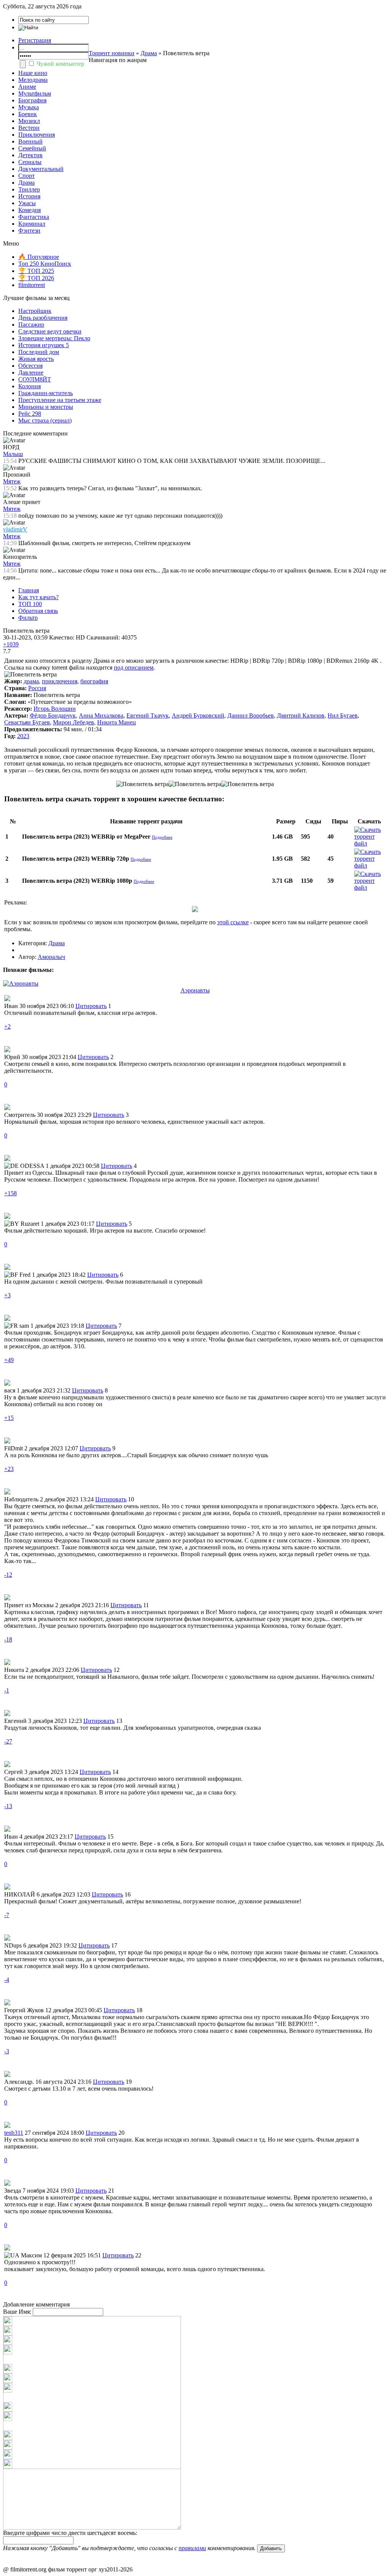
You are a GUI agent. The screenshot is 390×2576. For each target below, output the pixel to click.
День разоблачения (43, 318)
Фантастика (34, 217)
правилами (192, 2548)
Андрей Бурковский (198, 715)
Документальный (41, 169)
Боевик (28, 114)
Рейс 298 (30, 414)
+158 (10, 1193)
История (29, 196)
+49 (9, 1360)
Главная (29, 590)
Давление (31, 372)
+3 (7, 1295)
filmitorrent (32, 285)
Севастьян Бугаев (27, 722)
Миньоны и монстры (46, 407)
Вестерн (29, 128)
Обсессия (30, 366)
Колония (30, 386)
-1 (7, 1690)
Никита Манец (117, 722)
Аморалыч (51, 957)
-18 (8, 1639)
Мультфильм (35, 93)
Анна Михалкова (101, 715)
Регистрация (35, 40)
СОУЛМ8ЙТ (35, 379)
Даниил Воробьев (251, 715)
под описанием (134, 668)
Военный (30, 141)
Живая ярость (36, 359)
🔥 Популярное (39, 257)
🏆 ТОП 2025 (36, 271)
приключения (60, 681)
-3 (7, 2051)
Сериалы (30, 162)
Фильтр (28, 618)
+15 (9, 1418)
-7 (7, 1915)
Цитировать (91, 1006)
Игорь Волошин (55, 709)
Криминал (32, 224)
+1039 (11, 644)
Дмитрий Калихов (301, 715)
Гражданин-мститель (46, 393)
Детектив (30, 155)
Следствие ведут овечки (50, 331)
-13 (8, 1806)
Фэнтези (29, 230)
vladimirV (15, 529)
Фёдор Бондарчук (53, 715)
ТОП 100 (30, 604)
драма (31, 681)
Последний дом (39, 352)
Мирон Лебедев (74, 722)
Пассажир (31, 325)
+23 (9, 1469)
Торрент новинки (112, 53)
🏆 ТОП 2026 (36, 278)
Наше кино (33, 73)
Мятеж (12, 481)
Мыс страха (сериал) (45, 420)
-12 (8, 1575)
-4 (7, 1980)
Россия (37, 688)
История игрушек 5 (44, 345)
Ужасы (27, 203)
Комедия (30, 210)
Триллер (29, 189)
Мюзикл (29, 121)
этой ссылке (233, 922)
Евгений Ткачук (148, 715)
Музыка (29, 107)
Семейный (32, 148)
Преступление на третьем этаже (60, 400)
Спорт (26, 176)
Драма (149, 53)
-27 (8, 1741)
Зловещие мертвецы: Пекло (54, 338)
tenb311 (14, 2133)
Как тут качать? (38, 597)
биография (94, 681)
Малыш (13, 454)
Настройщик (35, 311)
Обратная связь (38, 611)
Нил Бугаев (343, 715)
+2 (7, 1026)
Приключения (37, 135)
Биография (32, 100)
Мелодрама (33, 80)
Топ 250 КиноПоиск (45, 264)
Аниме (27, 87)
